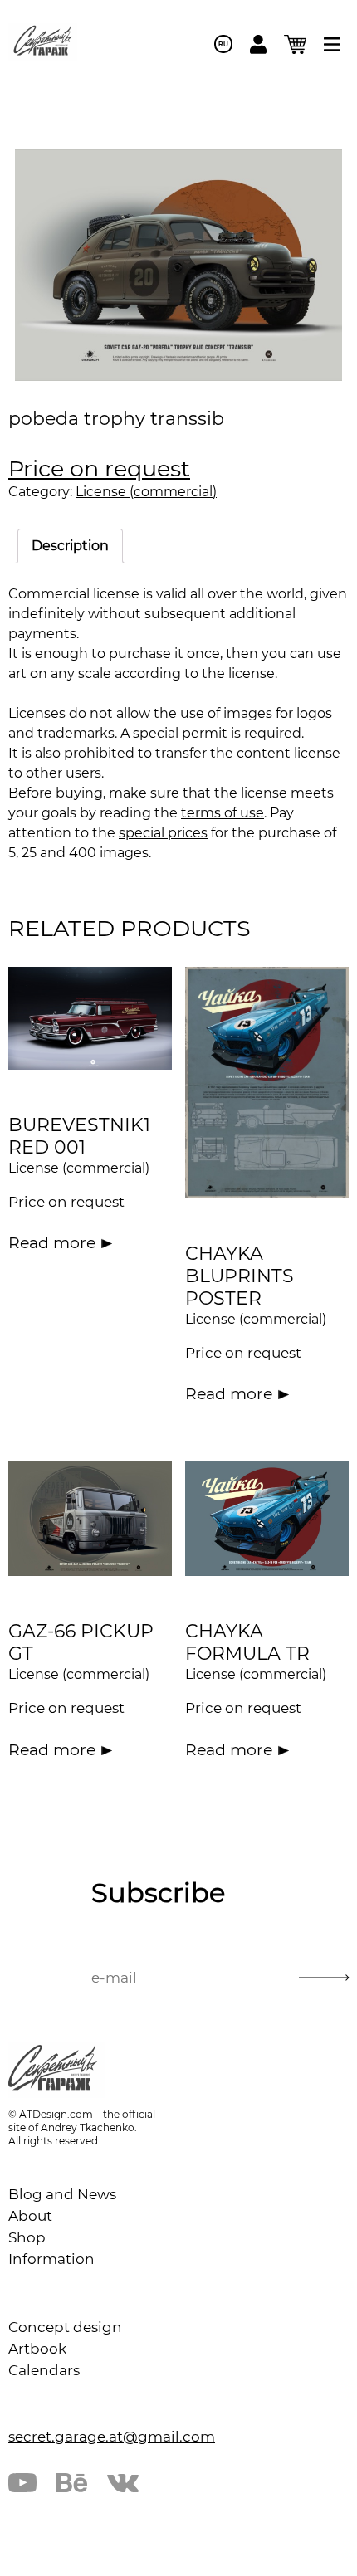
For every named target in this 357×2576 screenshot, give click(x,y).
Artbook (37, 2349)
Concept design (65, 2327)
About (30, 2216)
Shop (27, 2237)
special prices (163, 833)
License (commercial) (146, 492)
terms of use (223, 813)
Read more (52, 1243)
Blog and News (62, 2194)
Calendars (44, 2370)
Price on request (99, 468)
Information (51, 2259)
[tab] (70, 546)
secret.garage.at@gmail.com (112, 2437)
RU (223, 44)
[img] (332, 44)
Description (70, 546)
